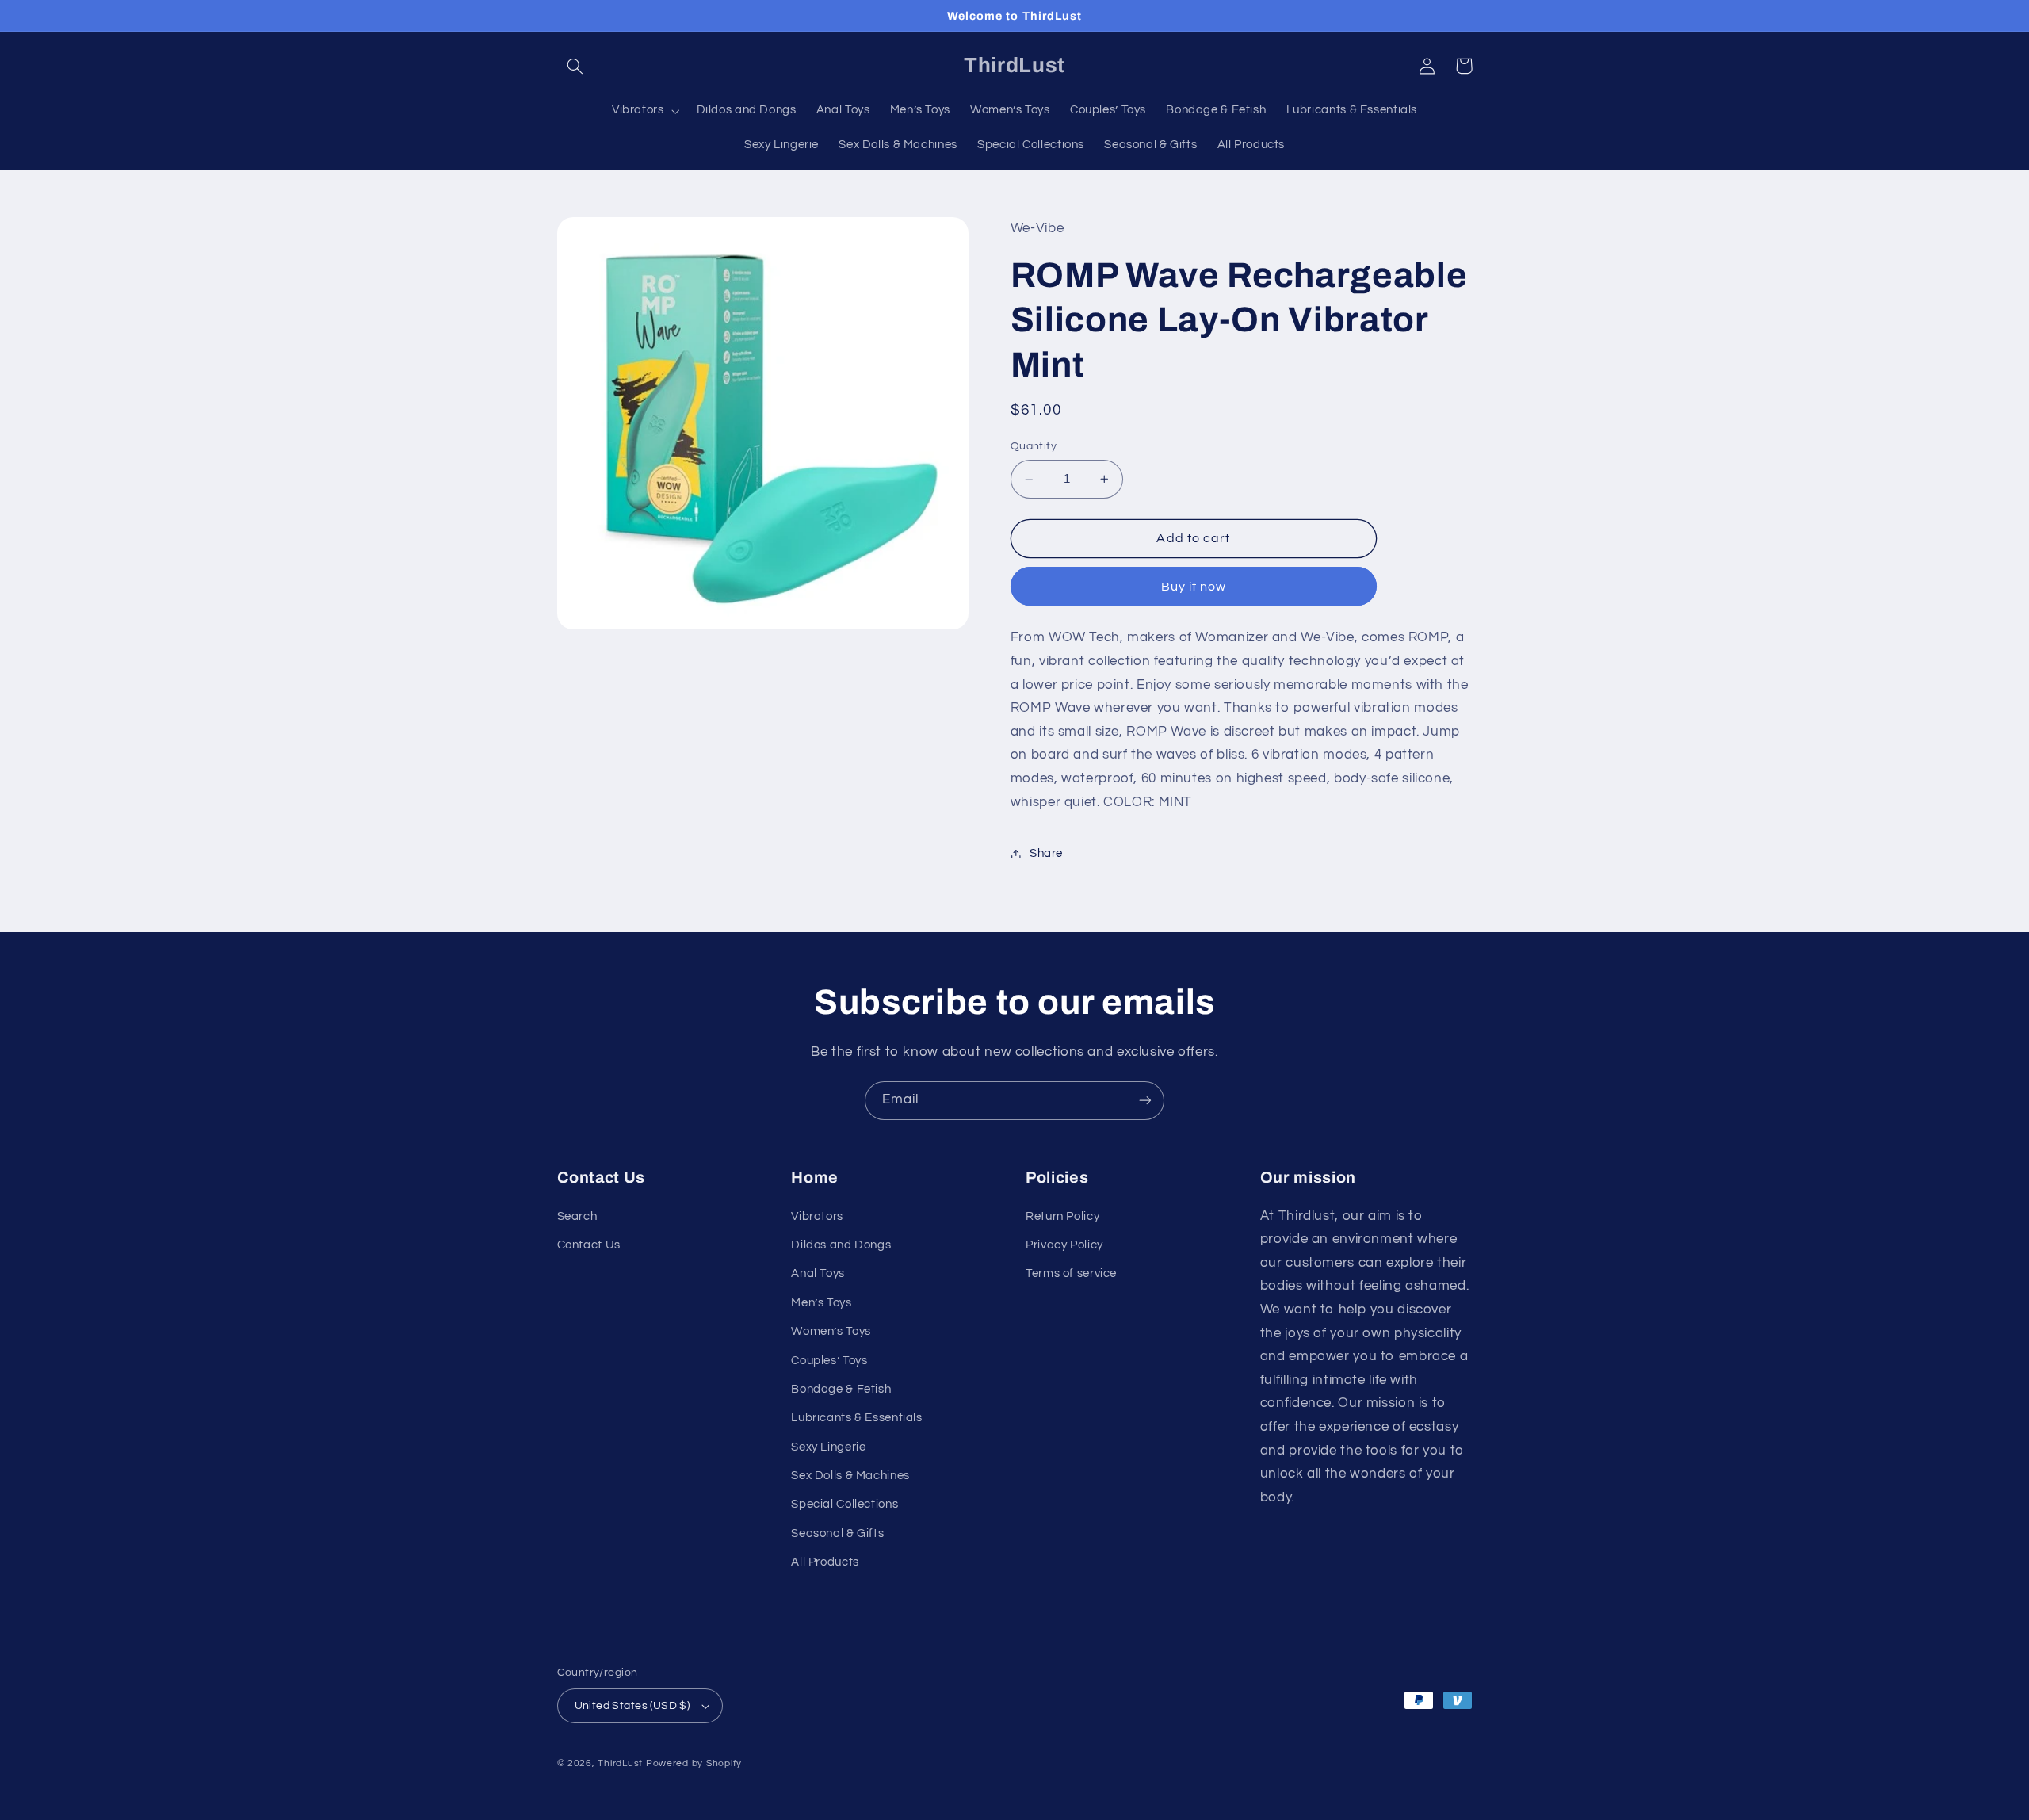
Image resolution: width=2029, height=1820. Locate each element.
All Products (825, 1562)
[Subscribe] (1145, 1101)
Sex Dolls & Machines (850, 1476)
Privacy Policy (1064, 1245)
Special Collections (844, 1504)
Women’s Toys (831, 1331)
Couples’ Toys (829, 1361)
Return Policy (1062, 1216)
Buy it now (1194, 587)
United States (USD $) (632, 1706)
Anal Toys (818, 1273)
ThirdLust (620, 1763)
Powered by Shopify (694, 1763)
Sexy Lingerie (828, 1447)
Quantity (1034, 447)
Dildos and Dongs (841, 1245)
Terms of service (1071, 1273)
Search (577, 1216)
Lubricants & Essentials (857, 1418)
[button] (575, 66)
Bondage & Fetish (841, 1389)
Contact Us (589, 1245)
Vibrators (817, 1216)
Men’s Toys (821, 1303)
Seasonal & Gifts (837, 1533)
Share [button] (1046, 853)
